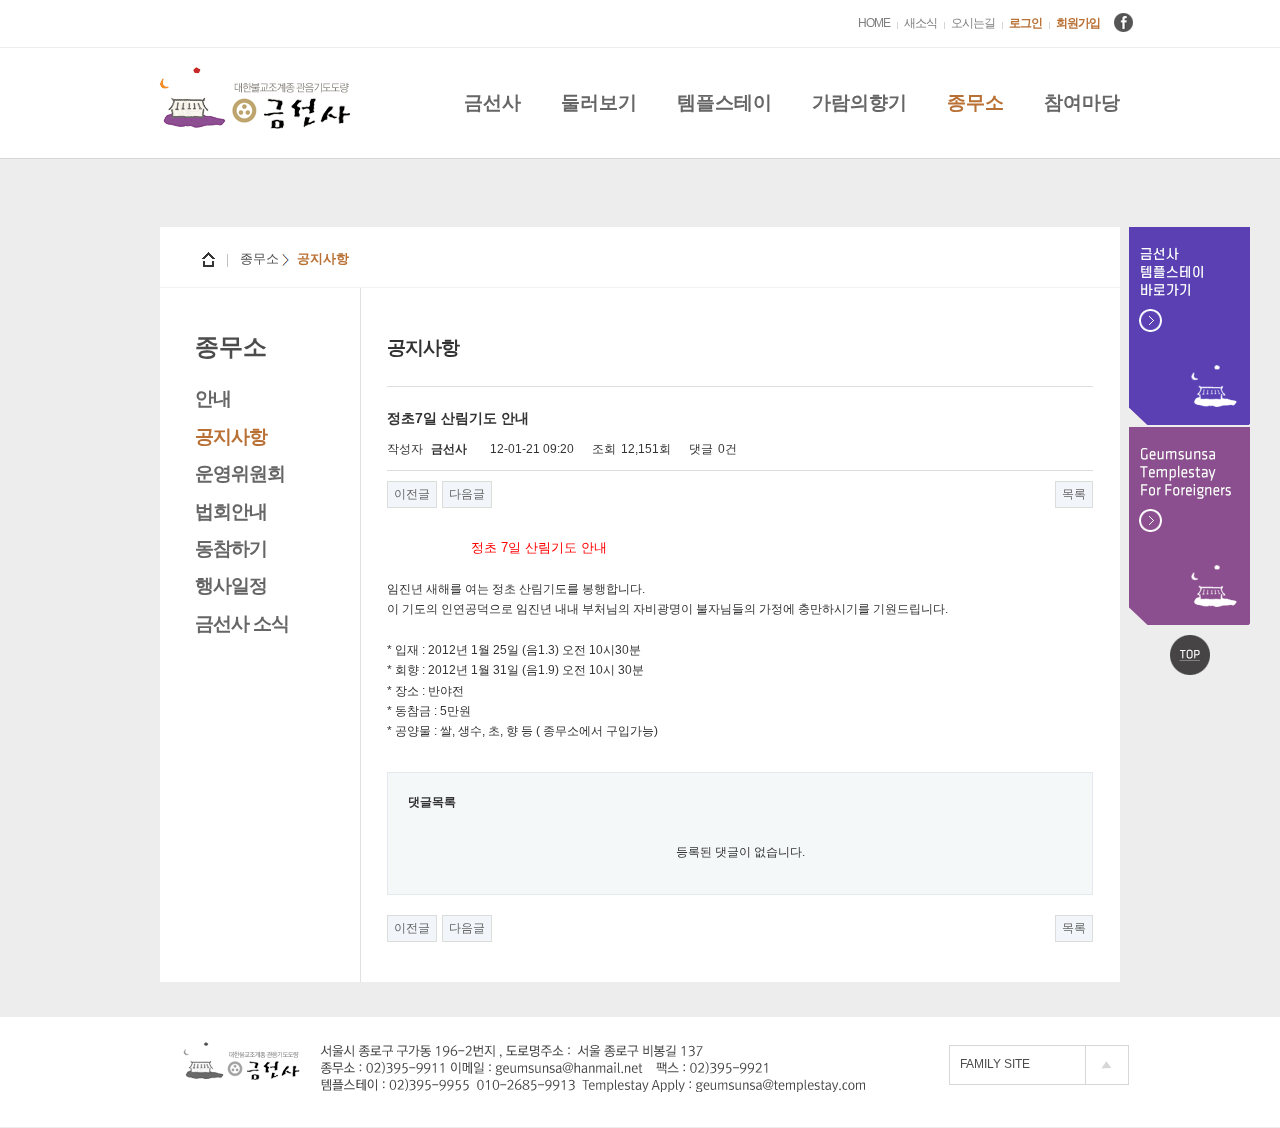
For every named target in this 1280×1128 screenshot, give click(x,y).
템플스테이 (724, 102)
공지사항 (231, 436)
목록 (1074, 494)
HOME (874, 23)
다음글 (467, 494)
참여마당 (1082, 102)
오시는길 (973, 23)
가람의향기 (859, 102)
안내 (213, 398)
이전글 (412, 494)
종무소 (975, 102)
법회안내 (231, 511)
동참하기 (231, 548)
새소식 (920, 23)
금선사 (492, 102)
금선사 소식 (242, 623)
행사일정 (231, 585)
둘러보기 (599, 102)
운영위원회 (240, 473)
